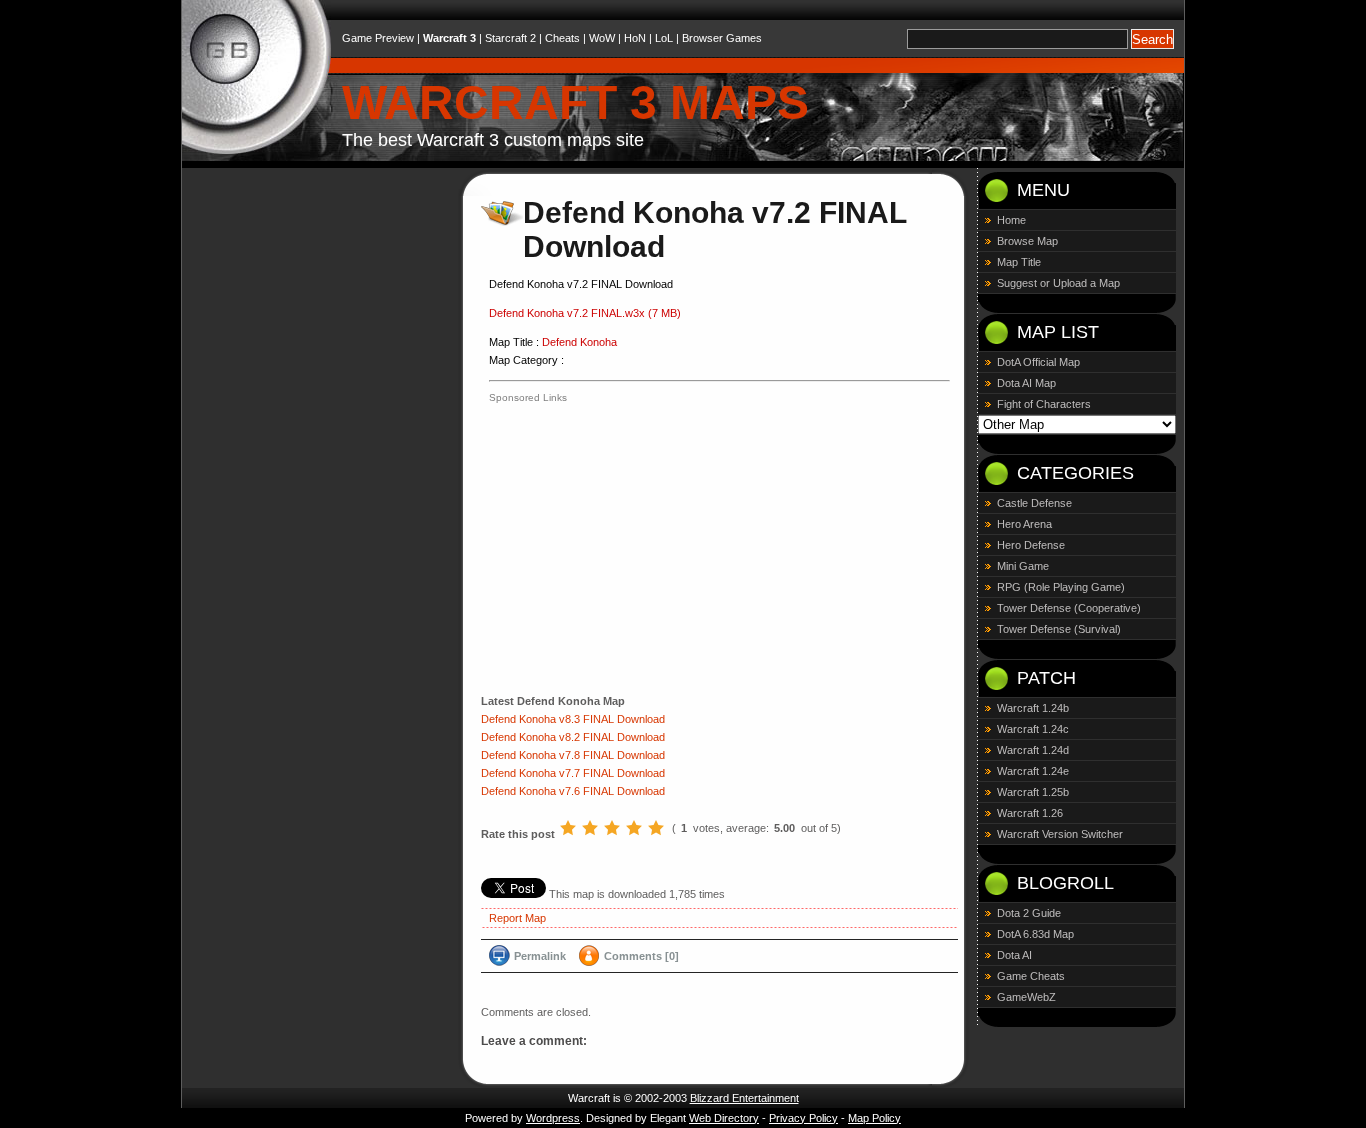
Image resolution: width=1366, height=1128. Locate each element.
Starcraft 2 (510, 38)
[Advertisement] (657, 547)
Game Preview (378, 38)
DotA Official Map (1038, 362)
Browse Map (1027, 241)
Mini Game (1023, 566)
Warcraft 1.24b (1033, 708)
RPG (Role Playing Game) (1061, 587)
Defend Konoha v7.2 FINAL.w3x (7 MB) (585, 313)
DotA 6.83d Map (1035, 934)
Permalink (540, 956)
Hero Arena (1024, 524)
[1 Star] (568, 828)
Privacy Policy (803, 1118)
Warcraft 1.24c (1033, 729)
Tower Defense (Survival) (1059, 629)
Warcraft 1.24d (1033, 750)
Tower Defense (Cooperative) (1069, 608)
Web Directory (724, 1118)
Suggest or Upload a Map (1058, 283)
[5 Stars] (656, 828)
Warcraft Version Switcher (1060, 834)
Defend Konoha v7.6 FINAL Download (573, 791)
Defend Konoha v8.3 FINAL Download (573, 719)
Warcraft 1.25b (1033, 792)
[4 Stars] (634, 828)
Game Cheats (1031, 976)
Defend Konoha (579, 342)
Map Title (1019, 262)
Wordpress (553, 1118)
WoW (602, 38)
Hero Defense (1031, 545)
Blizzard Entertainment (744, 1098)
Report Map (517, 918)
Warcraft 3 (449, 38)
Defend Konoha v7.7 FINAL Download (573, 773)
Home (1011, 220)
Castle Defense (1034, 503)
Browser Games (722, 38)
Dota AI (1014, 955)
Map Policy (874, 1118)
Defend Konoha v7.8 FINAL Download (573, 755)
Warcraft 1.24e (1033, 771)
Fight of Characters (1044, 404)
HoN (635, 38)
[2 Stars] (590, 828)
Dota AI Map (1026, 383)
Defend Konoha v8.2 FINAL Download (573, 737)
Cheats (562, 38)
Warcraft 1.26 (1030, 813)
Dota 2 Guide (1029, 913)
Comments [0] (641, 956)
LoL (664, 38)
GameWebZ (1026, 997)
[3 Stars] (612, 828)
